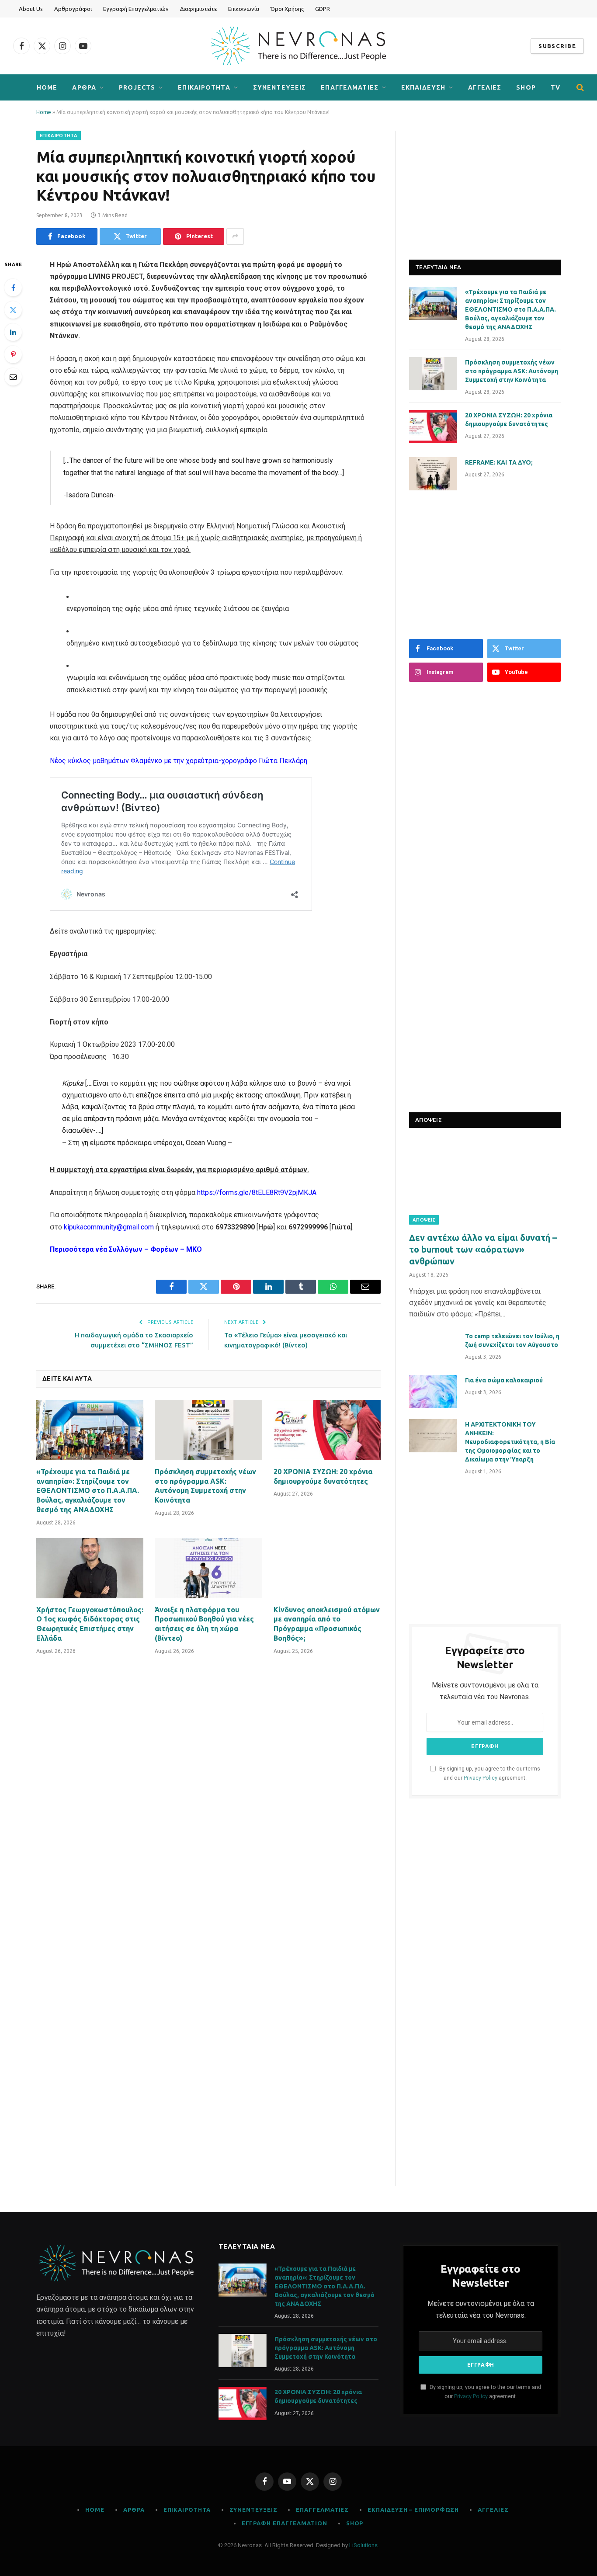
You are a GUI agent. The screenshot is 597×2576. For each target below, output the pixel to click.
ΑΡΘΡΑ (84, 87)
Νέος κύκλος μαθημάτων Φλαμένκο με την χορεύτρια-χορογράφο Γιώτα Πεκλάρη (179, 761)
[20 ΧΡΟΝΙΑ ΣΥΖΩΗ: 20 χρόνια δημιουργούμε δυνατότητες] (327, 1430)
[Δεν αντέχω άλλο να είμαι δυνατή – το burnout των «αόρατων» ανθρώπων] (485, 1182)
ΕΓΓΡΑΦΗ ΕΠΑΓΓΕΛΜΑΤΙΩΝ (285, 2523)
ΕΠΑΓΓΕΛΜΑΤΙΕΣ (350, 87)
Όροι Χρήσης (287, 9)
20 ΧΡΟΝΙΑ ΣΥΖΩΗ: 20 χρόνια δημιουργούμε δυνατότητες (323, 1476)
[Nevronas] (298, 46)
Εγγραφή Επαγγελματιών (136, 9)
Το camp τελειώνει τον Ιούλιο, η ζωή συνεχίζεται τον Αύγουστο (512, 1340)
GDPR (323, 9)
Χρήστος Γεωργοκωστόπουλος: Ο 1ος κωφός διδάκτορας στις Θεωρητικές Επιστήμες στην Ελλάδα (90, 1624)
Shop (355, 2523)
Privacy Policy (481, 1778)
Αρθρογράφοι (73, 9)
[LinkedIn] (13, 332)
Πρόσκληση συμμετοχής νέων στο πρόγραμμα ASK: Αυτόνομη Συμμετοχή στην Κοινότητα (205, 1486)
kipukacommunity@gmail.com (110, 1227)
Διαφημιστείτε (198, 9)
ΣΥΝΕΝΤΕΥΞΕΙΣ (279, 87)
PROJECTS (137, 87)
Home (47, 87)
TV (555, 87)
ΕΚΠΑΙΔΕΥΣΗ (423, 87)
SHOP (526, 87)
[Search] (579, 88)
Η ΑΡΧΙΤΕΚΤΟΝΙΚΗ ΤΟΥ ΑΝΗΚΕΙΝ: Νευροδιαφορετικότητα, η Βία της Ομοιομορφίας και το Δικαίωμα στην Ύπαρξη (510, 1442)
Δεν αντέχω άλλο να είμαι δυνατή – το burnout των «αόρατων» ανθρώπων (483, 1249)
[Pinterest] (13, 354)
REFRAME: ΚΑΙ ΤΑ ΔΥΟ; (499, 462)
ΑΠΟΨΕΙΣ (424, 1220)
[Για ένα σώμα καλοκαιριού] (433, 1392)
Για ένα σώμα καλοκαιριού (504, 1380)
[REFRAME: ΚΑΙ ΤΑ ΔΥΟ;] (433, 474)
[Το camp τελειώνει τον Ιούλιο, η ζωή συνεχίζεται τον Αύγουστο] (433, 1347)
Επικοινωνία (244, 9)
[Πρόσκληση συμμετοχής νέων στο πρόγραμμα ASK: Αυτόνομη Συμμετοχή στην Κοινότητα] (208, 1430)
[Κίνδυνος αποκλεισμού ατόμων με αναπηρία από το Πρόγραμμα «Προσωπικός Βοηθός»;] (327, 1568)
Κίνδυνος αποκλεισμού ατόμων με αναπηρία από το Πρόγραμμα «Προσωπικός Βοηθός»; (327, 1624)
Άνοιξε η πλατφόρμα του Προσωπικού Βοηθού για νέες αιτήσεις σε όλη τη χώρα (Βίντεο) (204, 1624)
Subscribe (557, 46)
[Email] (13, 377)
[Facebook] (13, 288)
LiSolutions (363, 2545)
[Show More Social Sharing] (235, 236)
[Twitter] (13, 310)
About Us (31, 9)
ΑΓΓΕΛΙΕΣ (485, 87)
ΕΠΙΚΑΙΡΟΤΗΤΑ (204, 87)
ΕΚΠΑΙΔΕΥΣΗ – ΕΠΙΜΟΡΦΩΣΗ (413, 2510)
